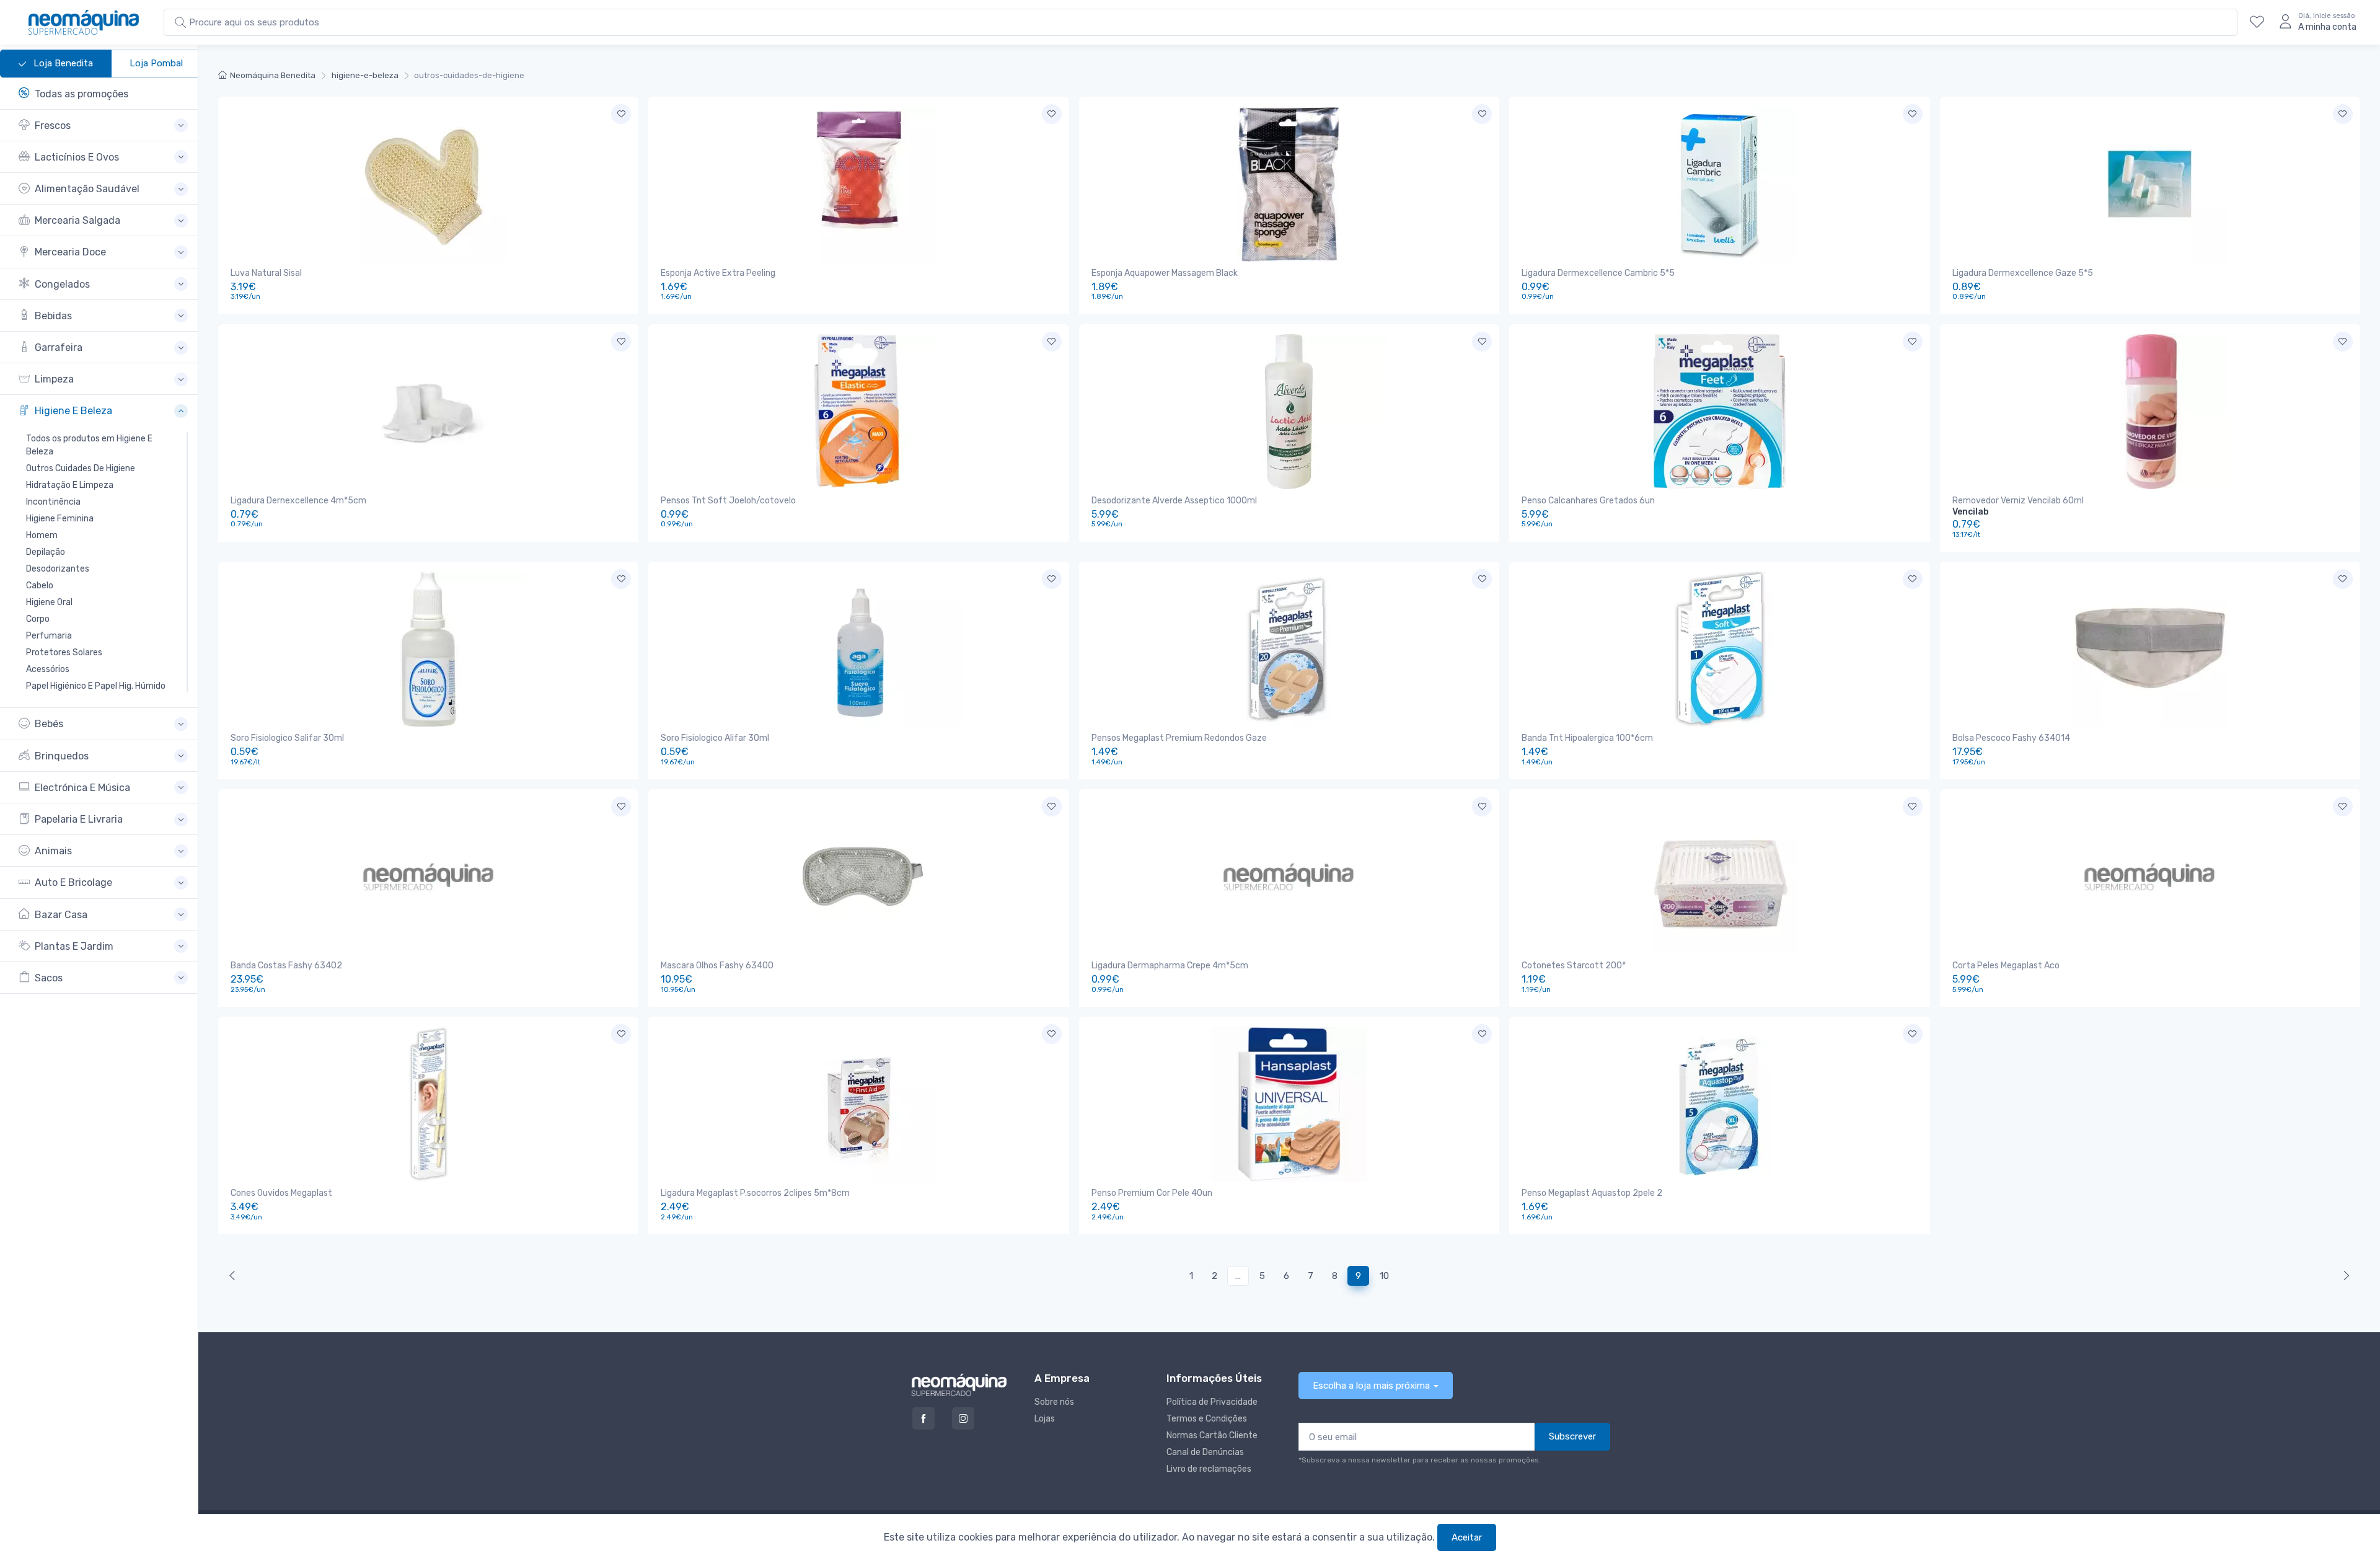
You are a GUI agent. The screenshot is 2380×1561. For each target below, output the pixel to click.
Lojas (1045, 1419)
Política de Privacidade (1212, 1402)
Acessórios (48, 669)
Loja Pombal (156, 63)
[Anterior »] (2344, 1276)
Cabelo (40, 586)
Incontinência (53, 502)
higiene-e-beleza (365, 75)
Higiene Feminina (60, 519)
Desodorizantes (58, 569)
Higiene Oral (49, 602)
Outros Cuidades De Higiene (81, 468)
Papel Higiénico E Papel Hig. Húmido (96, 686)
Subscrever (1572, 1436)
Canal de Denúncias (1205, 1452)
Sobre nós (1054, 1402)
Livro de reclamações (1209, 1469)
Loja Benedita (62, 63)
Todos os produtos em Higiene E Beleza (89, 445)
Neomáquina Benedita (273, 75)
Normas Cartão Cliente (1212, 1435)
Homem (42, 535)
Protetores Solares (64, 652)
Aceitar (1467, 1537)
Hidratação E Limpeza (70, 485)
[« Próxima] (235, 1276)
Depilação (46, 552)
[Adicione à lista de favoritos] (621, 114)
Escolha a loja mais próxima (1371, 1386)
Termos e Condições (1207, 1419)
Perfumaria (49, 636)
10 (1384, 1276)
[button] (103, 126)
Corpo (38, 619)
